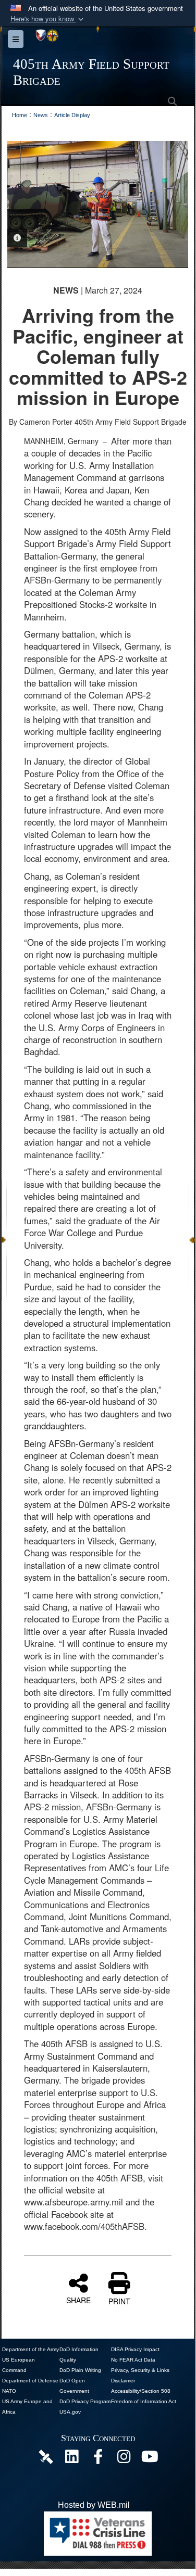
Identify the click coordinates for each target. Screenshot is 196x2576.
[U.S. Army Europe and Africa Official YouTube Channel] (150, 2459)
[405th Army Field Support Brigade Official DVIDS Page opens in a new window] (46, 2457)
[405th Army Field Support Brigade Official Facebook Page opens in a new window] (98, 2459)
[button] (48, 19)
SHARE (78, 2300)
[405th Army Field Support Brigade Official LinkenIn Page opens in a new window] (72, 2459)
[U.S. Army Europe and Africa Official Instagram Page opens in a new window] (124, 2459)
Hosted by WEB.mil (94, 2505)
